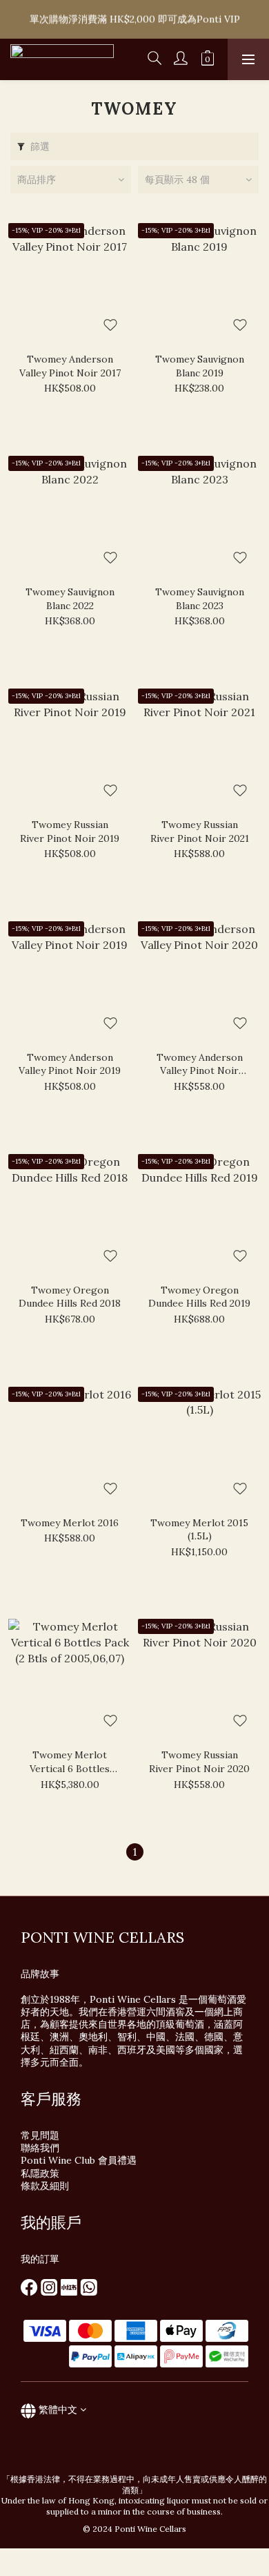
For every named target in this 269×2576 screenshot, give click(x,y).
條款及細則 (45, 2186)
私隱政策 (40, 2173)
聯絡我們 (40, 2148)
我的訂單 (40, 2259)
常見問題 (40, 2135)
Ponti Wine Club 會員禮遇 (79, 2160)
